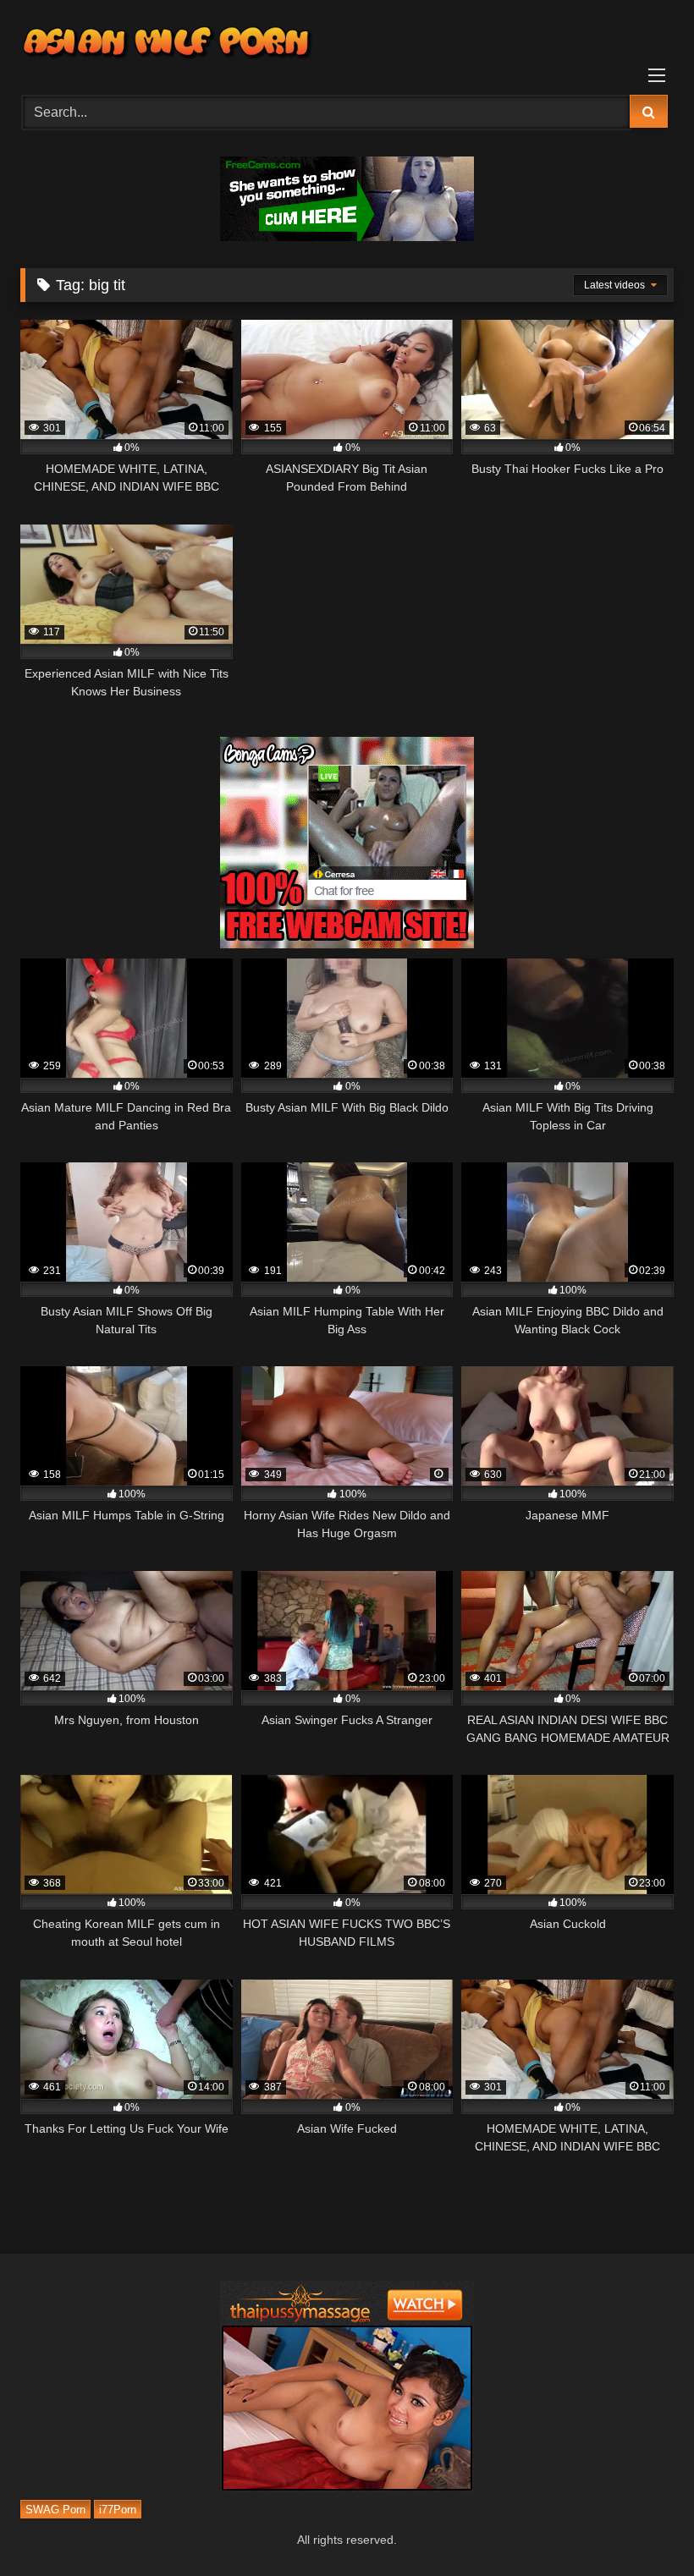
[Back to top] (642, 2526)
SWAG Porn (55, 2509)
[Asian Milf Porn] (347, 41)
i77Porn (118, 2509)
